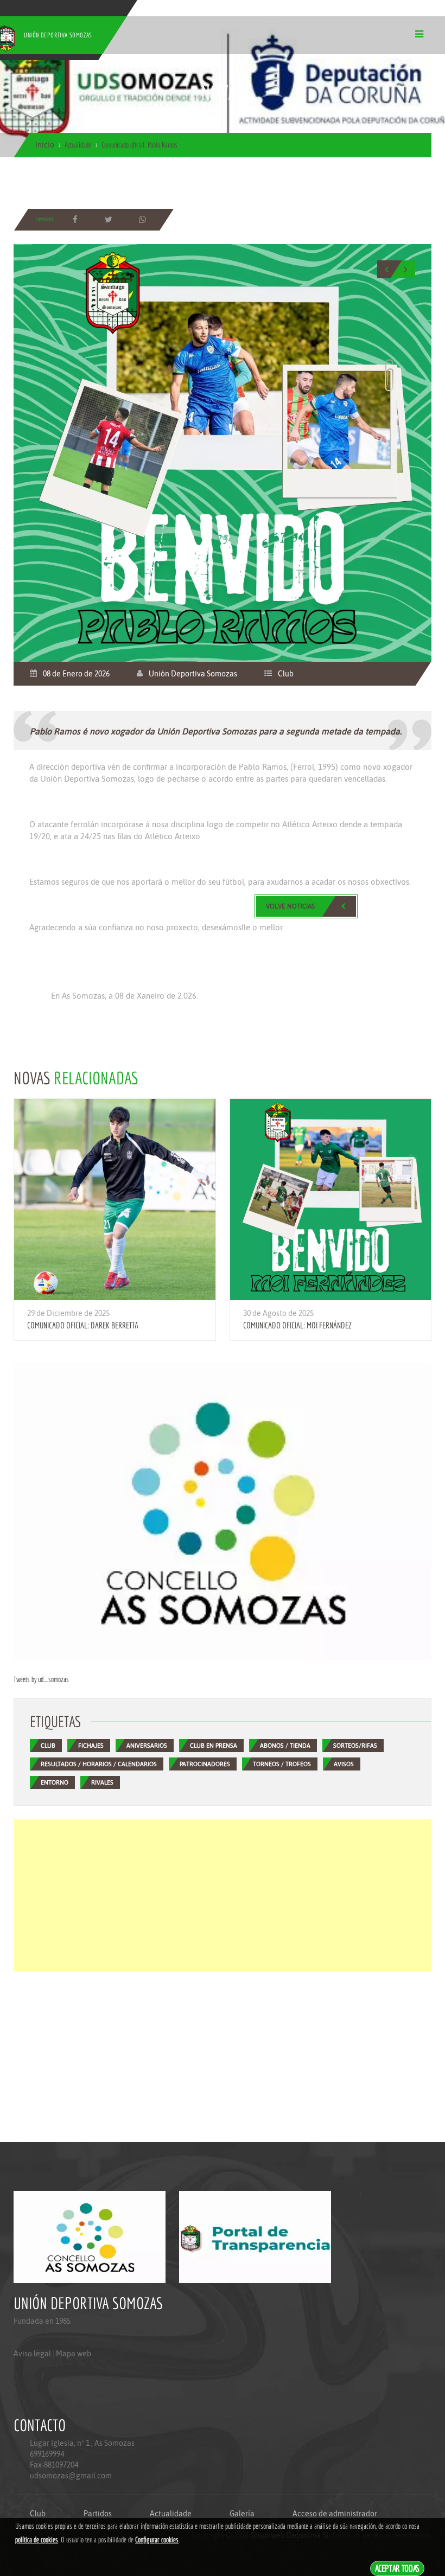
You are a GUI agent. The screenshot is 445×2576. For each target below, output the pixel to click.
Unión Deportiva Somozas (193, 674)
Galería (242, 2514)
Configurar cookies (157, 2540)
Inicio (45, 145)
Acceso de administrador (335, 2514)
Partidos (98, 2514)
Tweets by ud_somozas (41, 1679)
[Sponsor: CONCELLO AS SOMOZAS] (223, 1511)
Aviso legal (32, 2354)
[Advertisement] (223, 1895)
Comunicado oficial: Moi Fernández (297, 1325)
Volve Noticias (290, 906)
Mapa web (74, 2354)
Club (286, 674)
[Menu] (419, 34)
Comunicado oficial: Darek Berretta (83, 1325)
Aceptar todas (398, 2568)
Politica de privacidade (40, 2397)
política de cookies (37, 2540)
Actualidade (171, 2514)
